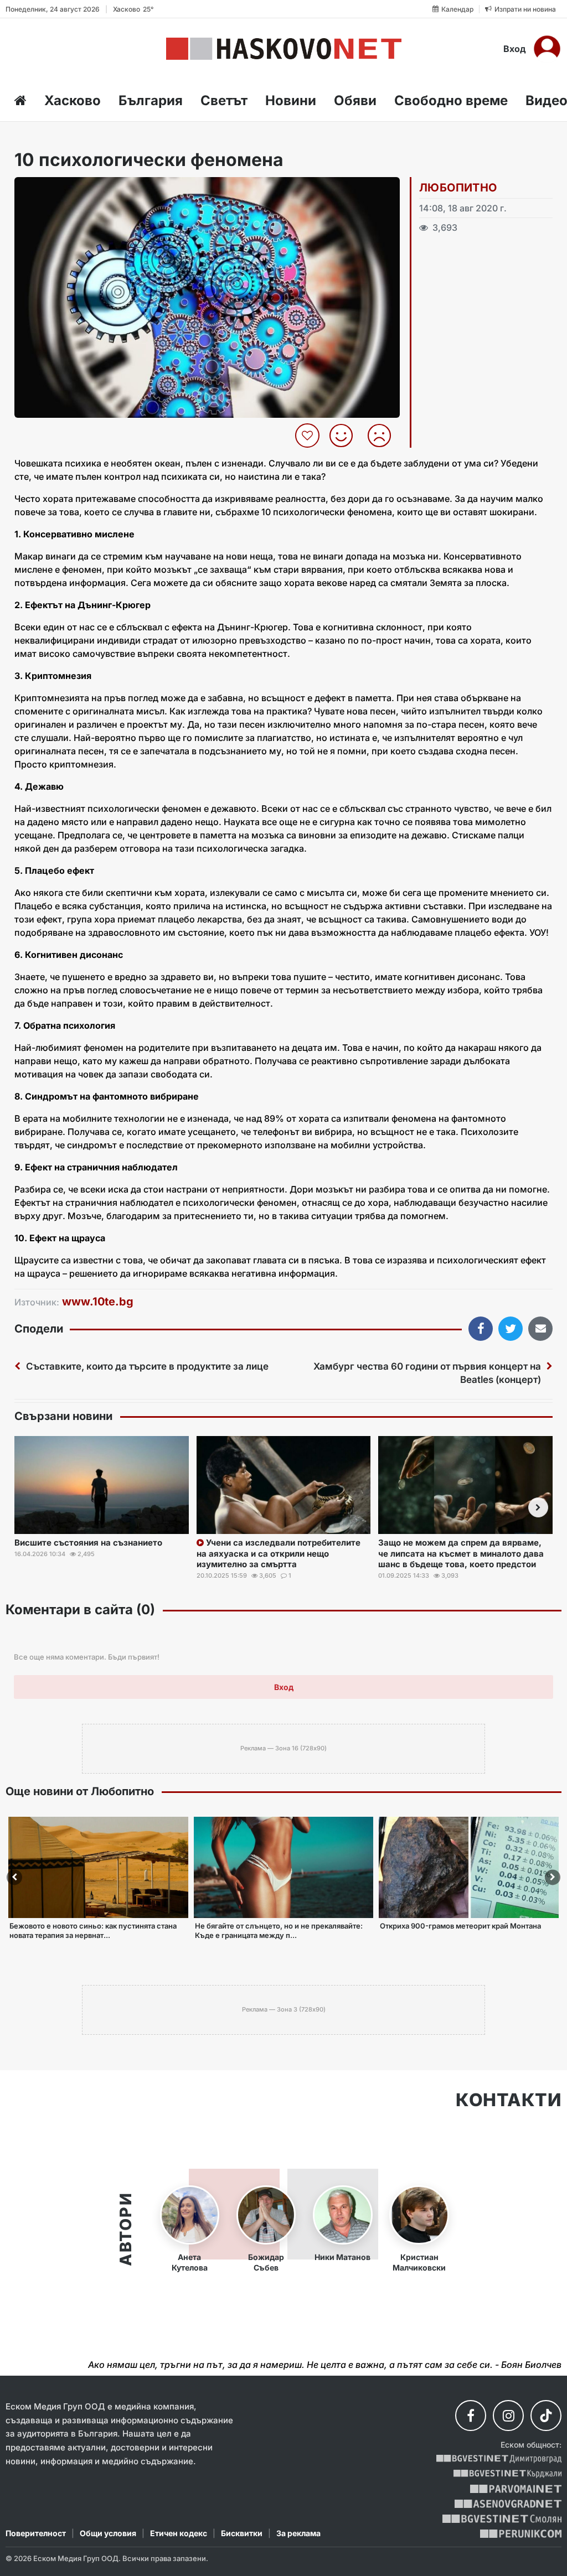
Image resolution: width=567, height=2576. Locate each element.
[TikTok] (546, 2416)
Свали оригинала (53, 189)
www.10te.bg (98, 1302)
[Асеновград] (508, 2504)
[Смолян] (502, 2519)
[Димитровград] (499, 2459)
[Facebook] (471, 2416)
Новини (291, 100)
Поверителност (36, 2533)
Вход (515, 49)
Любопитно (458, 188)
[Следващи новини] (538, 1507)
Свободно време (451, 100)
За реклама (298, 2533)
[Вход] (547, 49)
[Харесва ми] (345, 436)
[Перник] (521, 2534)
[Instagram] (508, 2416)
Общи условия (108, 2533)
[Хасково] (284, 49)
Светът (224, 100)
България (151, 100)
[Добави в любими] (309, 436)
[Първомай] (516, 2489)
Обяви (355, 100)
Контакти (509, 2100)
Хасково (73, 100)
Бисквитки (242, 2533)
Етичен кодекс (179, 2533)
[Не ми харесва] (383, 436)
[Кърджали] (507, 2474)
